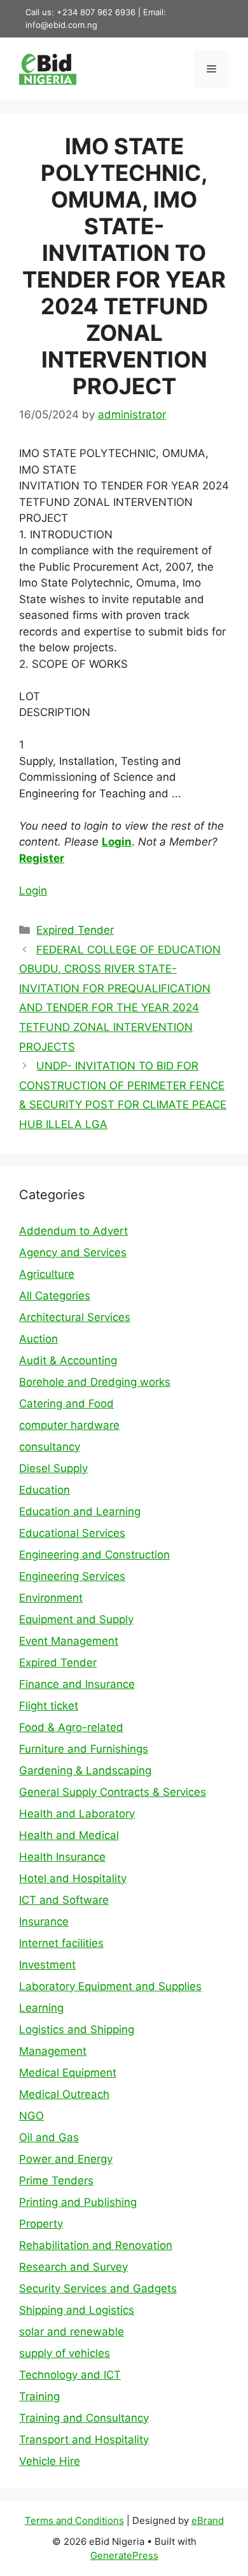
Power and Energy (66, 2159)
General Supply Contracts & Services (113, 1792)
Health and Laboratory (77, 1814)
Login (117, 842)
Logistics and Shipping (77, 2029)
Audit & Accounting (68, 1360)
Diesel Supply (53, 1468)
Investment (47, 1965)
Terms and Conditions (74, 2520)
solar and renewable (72, 2332)
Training (39, 2396)
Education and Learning (80, 1511)
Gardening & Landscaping (85, 1770)
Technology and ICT (70, 2375)
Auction (38, 1339)
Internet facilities (61, 1943)
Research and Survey (73, 2267)
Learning (41, 2008)
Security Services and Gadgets (98, 2288)
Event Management (69, 1641)
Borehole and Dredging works (95, 1382)
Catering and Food (66, 1404)
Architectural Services (75, 1317)
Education (45, 1490)
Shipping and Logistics (77, 2310)
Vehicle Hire (50, 2461)
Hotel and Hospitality (73, 1878)
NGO (31, 2116)
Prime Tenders (56, 2181)
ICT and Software (64, 1900)
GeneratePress (124, 2555)
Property (41, 2224)
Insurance (44, 1922)
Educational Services (72, 1533)
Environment (51, 1598)
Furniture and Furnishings (84, 1749)
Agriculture (47, 1274)
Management (53, 2051)
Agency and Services (73, 1252)
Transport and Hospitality (84, 2440)
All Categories (55, 1296)
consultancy (50, 1447)
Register (42, 858)
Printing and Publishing (78, 2202)
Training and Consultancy (84, 2418)
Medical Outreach (64, 2094)
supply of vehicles (65, 2353)
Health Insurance (62, 1857)
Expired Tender (75, 930)
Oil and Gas (49, 2137)
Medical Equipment (68, 2073)
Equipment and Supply (76, 1619)
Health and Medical (69, 1835)
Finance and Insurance (77, 1684)
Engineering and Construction (94, 1555)
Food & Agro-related (71, 1727)
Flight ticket (49, 1706)
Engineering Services (72, 1576)
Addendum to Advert (73, 1231)
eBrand (208, 2520)
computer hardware (69, 1425)
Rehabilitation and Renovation (96, 2245)
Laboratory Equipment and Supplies (110, 1986)
